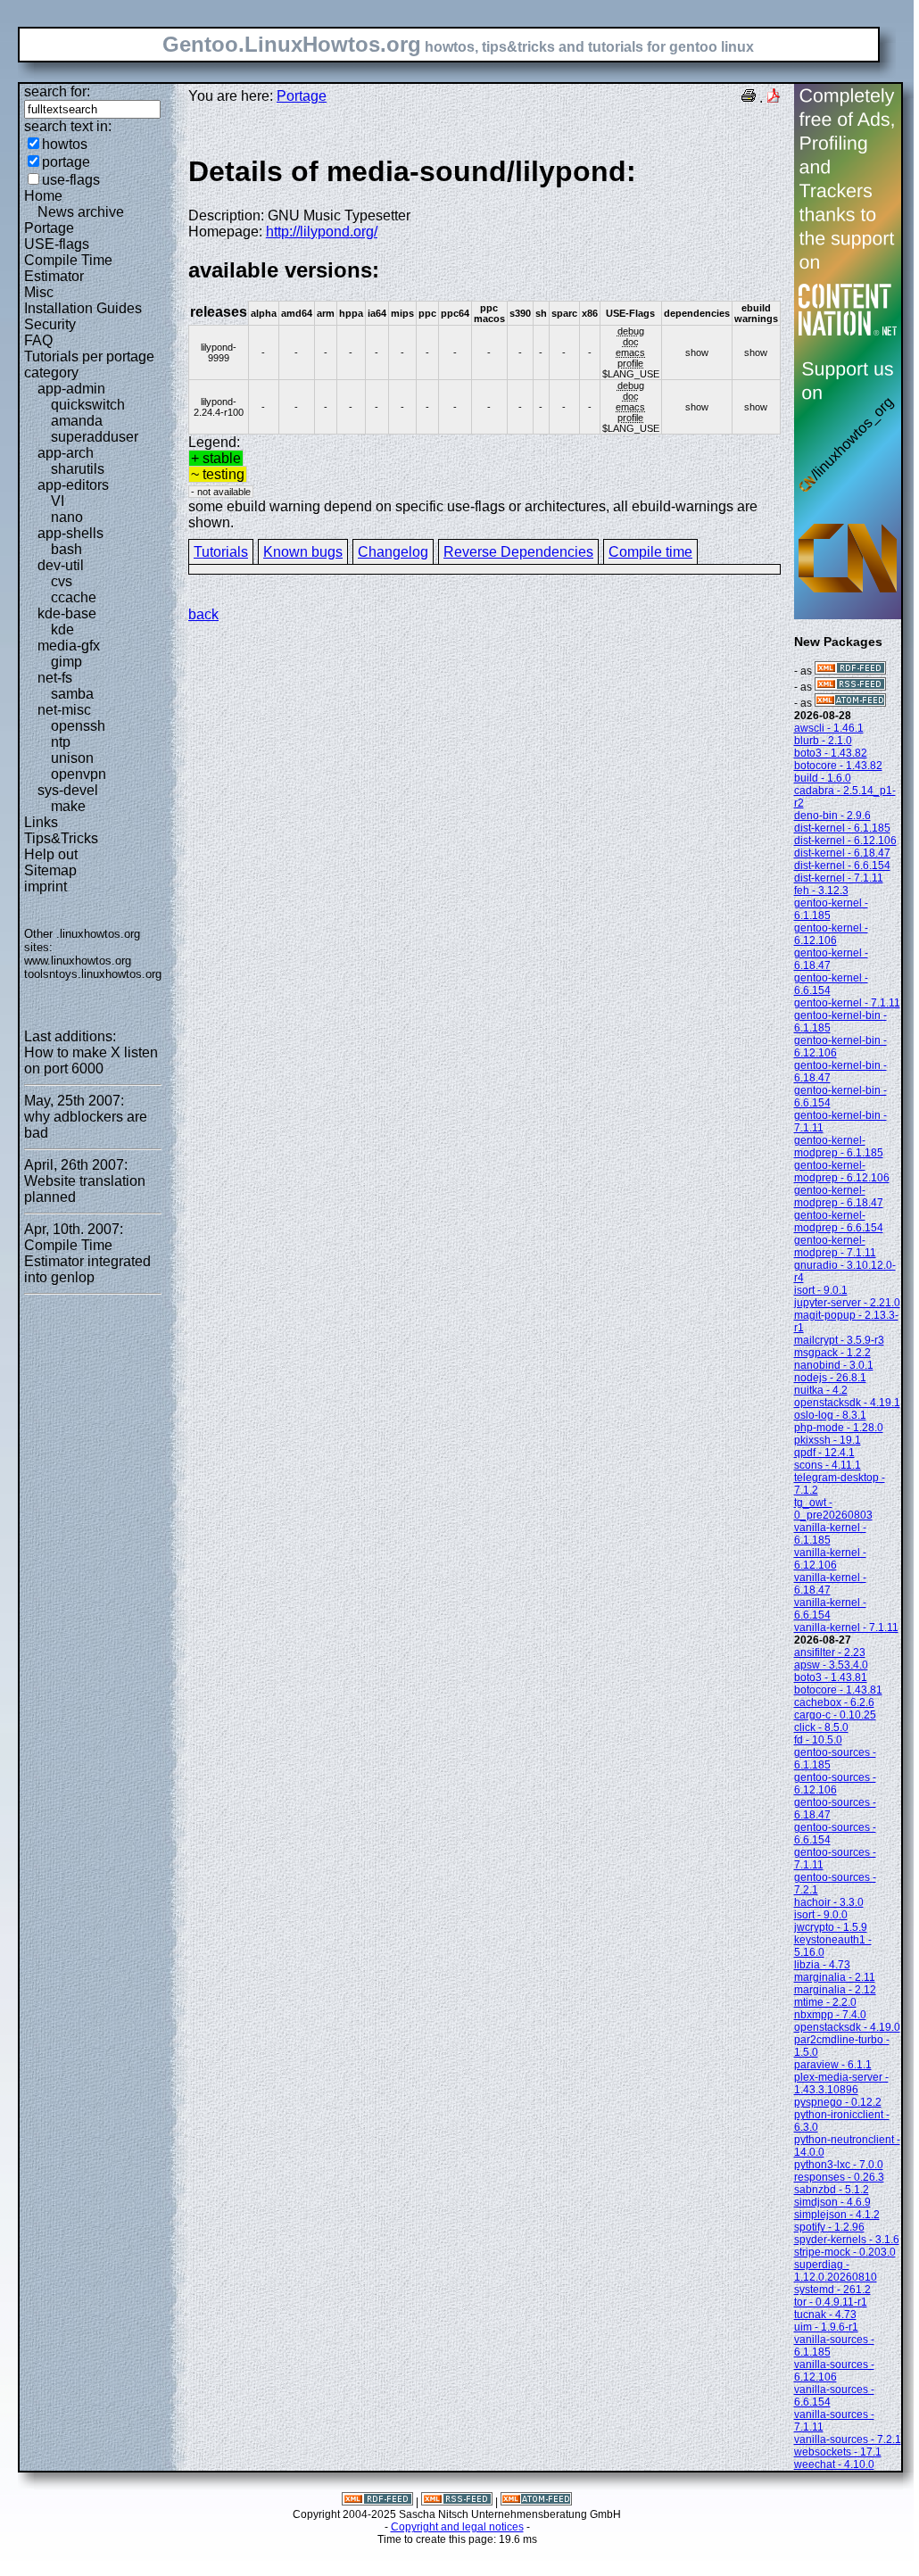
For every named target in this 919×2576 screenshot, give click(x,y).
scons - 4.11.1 (828, 1465)
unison (72, 758)
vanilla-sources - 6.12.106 (834, 2371)
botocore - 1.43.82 (838, 766)
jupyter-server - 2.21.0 (847, 1303)
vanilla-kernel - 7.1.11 (846, 1628)
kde (62, 630)
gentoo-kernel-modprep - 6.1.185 (839, 1147)
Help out (51, 854)
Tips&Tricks (61, 838)
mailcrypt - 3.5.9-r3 (839, 1340)
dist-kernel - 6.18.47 (842, 853)
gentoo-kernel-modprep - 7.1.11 (835, 1247)
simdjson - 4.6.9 (832, 2202)
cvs (62, 581)
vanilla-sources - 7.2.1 (848, 2439)
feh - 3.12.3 (821, 890)
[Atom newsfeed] (850, 703)
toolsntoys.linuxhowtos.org (93, 974)
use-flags (71, 180)
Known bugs (303, 552)
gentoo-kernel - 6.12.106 (831, 934)
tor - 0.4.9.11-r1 (831, 2302)
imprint (46, 886)
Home (43, 196)
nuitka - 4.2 (821, 1390)
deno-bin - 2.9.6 (832, 816)
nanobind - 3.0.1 (834, 1365)
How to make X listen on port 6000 (91, 1060)
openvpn (79, 774)
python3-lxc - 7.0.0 (839, 2165)
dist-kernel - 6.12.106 (845, 841)
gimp (66, 662)
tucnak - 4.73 (825, 2315)
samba (72, 694)
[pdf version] (774, 98)
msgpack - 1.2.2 (832, 1353)
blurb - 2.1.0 (823, 741)
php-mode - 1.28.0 (839, 1428)
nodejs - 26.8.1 (830, 1378)
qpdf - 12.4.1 (824, 1453)
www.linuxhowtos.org (78, 961)
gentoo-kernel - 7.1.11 (847, 1003)
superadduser (95, 437)
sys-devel (68, 790)
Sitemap (50, 870)
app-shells (70, 533)
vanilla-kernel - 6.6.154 (830, 1609)
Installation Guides (83, 308)
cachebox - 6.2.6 (834, 1702)
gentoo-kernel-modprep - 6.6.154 (839, 1222)
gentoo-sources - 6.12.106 (835, 1784)
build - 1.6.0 (823, 778)
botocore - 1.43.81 (838, 1690)
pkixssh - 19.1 (828, 1440)
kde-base (67, 613)
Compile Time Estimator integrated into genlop (87, 1261)
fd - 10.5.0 (818, 1740)
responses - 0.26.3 (839, 2177)
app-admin (71, 389)
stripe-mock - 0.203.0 (845, 2252)
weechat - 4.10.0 (834, 2464)
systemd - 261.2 (832, 2290)
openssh (78, 726)
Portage (49, 228)
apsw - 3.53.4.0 (831, 1665)
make (68, 806)
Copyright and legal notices (457, 2527)
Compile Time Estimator (68, 268)
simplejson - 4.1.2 (837, 2215)
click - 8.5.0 (821, 1727)
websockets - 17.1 (838, 2452)
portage (66, 162)
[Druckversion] (749, 98)
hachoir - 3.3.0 (829, 1902)
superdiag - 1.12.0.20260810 (836, 2271)
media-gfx (69, 646)
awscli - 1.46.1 (829, 728)
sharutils (78, 469)
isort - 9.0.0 (821, 1915)
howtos (65, 144)
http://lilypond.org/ (322, 232)
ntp (61, 742)
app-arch (66, 453)
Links (41, 822)
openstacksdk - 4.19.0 (847, 2027)
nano (67, 517)
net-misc (64, 710)
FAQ (38, 340)
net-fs (55, 678)
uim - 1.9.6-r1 (826, 2327)
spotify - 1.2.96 (829, 2227)
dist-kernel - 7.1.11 (839, 878)
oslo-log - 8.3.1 (830, 1415)
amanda (77, 421)
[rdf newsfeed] (850, 671)
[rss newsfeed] (850, 687)
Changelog (393, 552)
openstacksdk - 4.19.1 (847, 1403)
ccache (74, 597)
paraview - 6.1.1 (833, 2065)
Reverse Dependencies (518, 552)
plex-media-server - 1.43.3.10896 (841, 2083)
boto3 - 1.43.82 (831, 753)
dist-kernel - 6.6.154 (842, 866)
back (203, 614)
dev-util (61, 565)
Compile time (650, 552)
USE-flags (57, 244)
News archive (81, 212)
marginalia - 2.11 (835, 1977)
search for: (57, 91)
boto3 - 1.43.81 (831, 1677)
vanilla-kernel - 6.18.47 (830, 1584)
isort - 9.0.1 (821, 1290)
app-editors (73, 485)
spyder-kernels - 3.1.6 (847, 2240)
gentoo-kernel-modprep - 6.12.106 (842, 1172)
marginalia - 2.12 (835, 1990)
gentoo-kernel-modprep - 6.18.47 (839, 1197)
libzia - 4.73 (822, 1965)
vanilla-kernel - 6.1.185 (830, 1534)
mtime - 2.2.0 (825, 2002)
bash (66, 549)
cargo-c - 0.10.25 (835, 1715)
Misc (39, 292)
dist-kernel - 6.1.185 (842, 828)
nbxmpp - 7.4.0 (830, 2015)
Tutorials (221, 552)
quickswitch (88, 405)
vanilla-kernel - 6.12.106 (830, 1559)
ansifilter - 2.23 (830, 1652)
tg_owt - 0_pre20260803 (833, 1509)
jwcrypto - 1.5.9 (831, 1927)
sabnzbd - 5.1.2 (832, 2190)
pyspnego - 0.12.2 (838, 2102)
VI (58, 501)
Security (50, 324)
